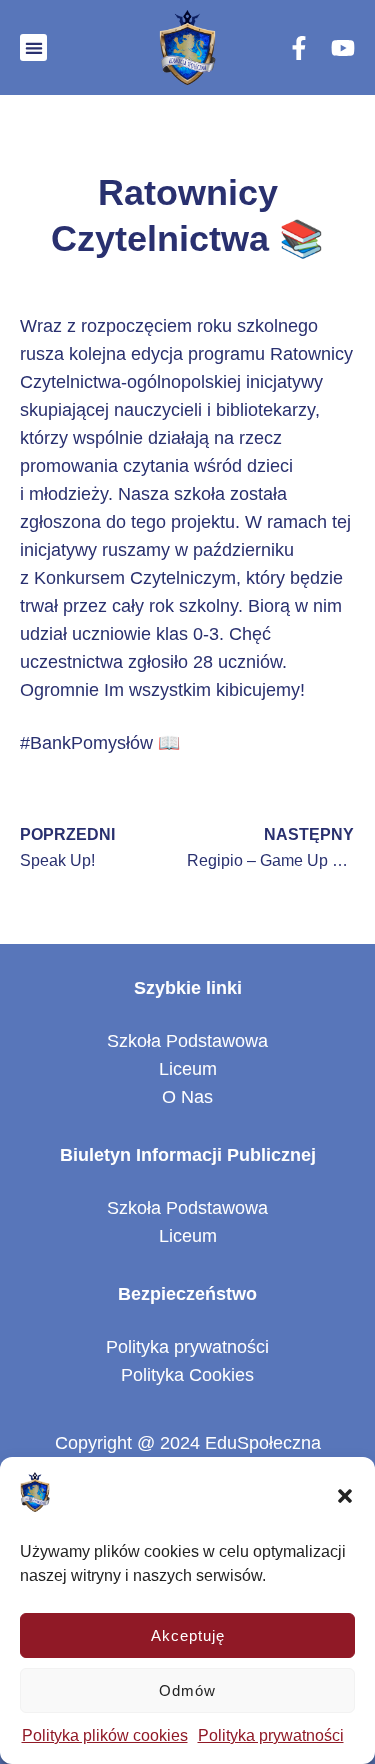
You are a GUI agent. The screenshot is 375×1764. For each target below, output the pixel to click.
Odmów (187, 1690)
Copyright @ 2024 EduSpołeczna (188, 1443)
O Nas (187, 1097)
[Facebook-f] (299, 48)
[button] (345, 1496)
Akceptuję (188, 1635)
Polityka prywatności (271, 1735)
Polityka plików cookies (105, 1735)
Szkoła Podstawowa (187, 1041)
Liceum (188, 1069)
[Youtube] (343, 48)
